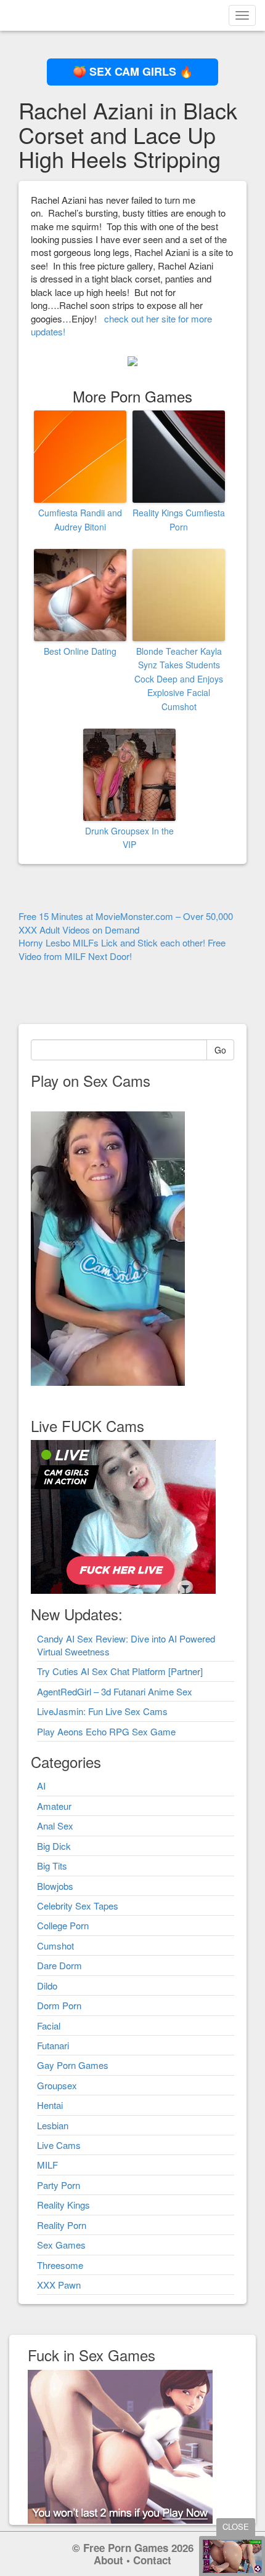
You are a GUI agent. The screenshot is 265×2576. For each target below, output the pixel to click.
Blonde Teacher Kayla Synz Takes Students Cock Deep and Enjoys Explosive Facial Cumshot (179, 679)
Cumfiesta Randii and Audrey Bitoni (80, 519)
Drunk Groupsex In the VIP (129, 838)
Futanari (53, 2045)
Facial (49, 2026)
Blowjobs (55, 1886)
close (236, 2526)
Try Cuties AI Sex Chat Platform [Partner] (120, 1671)
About (108, 2560)
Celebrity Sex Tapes (78, 1906)
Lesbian (53, 2125)
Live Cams (59, 2145)
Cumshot (55, 1946)
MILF (47, 2165)
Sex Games (61, 2245)
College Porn (63, 1925)
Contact (152, 2560)
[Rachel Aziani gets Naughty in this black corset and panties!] (132, 360)
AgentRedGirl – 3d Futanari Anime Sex (115, 1691)
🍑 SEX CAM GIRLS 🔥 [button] (133, 71)
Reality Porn (62, 2225)
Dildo (47, 1986)
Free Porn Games (126, 2548)
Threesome (60, 2265)
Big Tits (52, 1866)
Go (220, 1050)
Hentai (50, 2105)
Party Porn (59, 2185)
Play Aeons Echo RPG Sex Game (106, 1731)
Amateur (54, 1806)
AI (41, 1786)
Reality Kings (63, 2205)
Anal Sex (55, 1826)
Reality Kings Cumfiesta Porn (179, 519)
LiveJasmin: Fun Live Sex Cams (102, 1711)
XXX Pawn (59, 2285)
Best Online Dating (80, 651)
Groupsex (57, 2085)
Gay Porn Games (73, 2065)
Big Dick (54, 1846)
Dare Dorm (59, 1965)
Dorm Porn (59, 2005)
